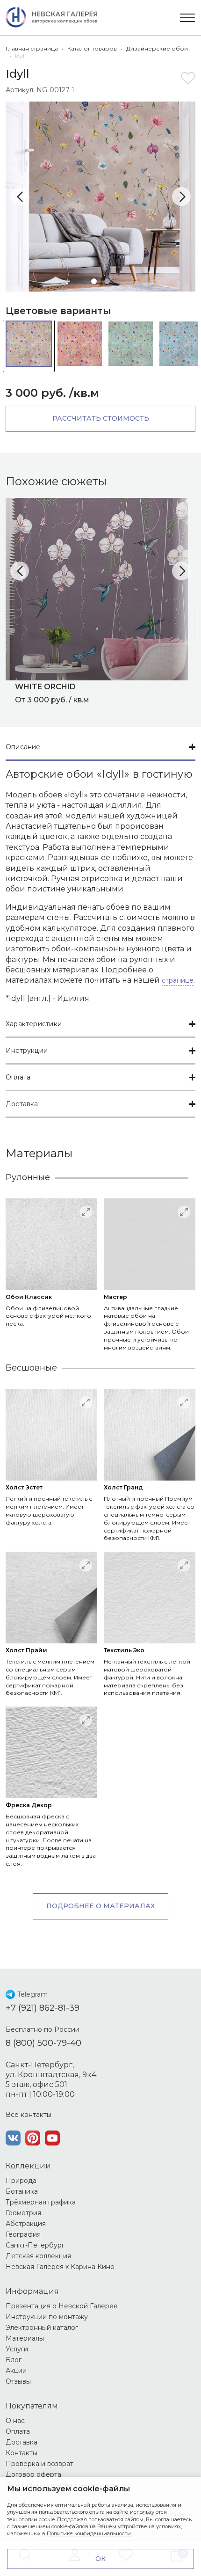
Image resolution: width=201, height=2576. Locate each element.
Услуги (17, 2349)
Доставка (22, 1104)
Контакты (22, 2453)
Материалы (25, 2338)
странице (178, 980)
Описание (23, 747)
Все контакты (29, 2115)
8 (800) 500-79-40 (43, 2043)
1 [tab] (94, 281)
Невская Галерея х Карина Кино (60, 2267)
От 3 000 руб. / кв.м (52, 693)
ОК (100, 2559)
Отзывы (18, 2381)
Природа (21, 2181)
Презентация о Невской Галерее (62, 2306)
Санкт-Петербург (35, 2245)
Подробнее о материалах (100, 1906)
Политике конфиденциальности (89, 2533)
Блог (14, 2360)
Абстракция (26, 2224)
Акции (16, 2371)
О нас (15, 2421)
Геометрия (23, 2213)
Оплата (18, 1077)
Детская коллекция (38, 2256)
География (23, 2234)
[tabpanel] (100, 197)
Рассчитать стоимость (101, 418)
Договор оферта (33, 2474)
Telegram (32, 1994)
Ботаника (22, 2191)
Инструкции (27, 1051)
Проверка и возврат (39, 2464)
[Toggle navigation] (187, 18)
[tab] (100, 748)
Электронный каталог (42, 2328)
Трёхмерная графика (41, 2202)
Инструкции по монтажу (47, 2317)
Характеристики (34, 1024)
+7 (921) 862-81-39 (43, 2008)
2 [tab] (107, 281)
